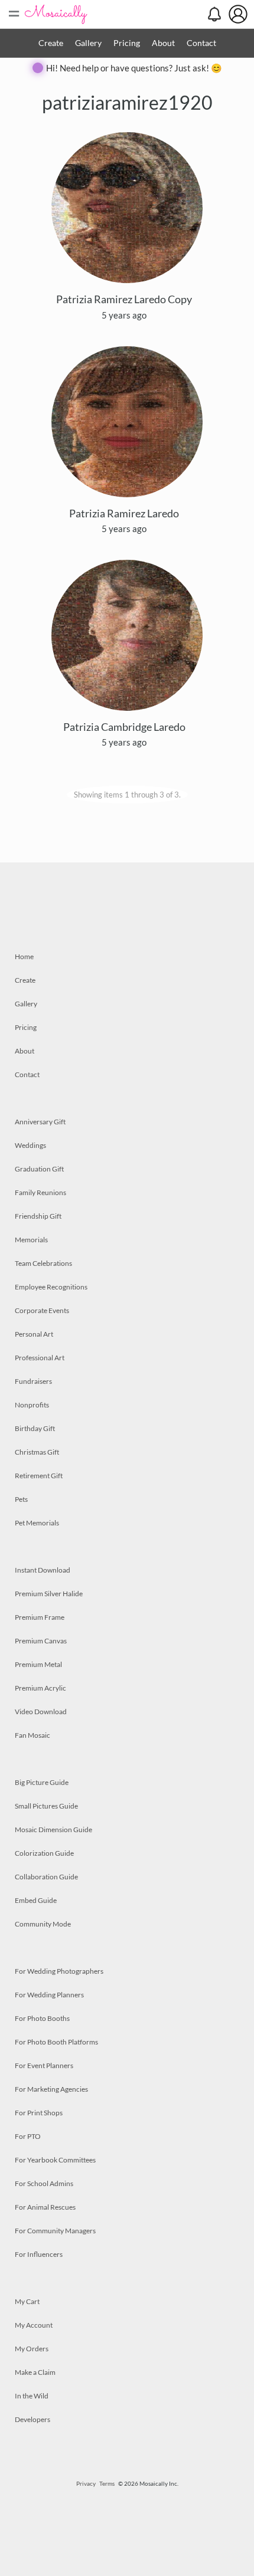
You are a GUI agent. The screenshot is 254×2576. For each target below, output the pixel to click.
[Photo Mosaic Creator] (56, 14)
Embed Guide (36, 1900)
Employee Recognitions (51, 1287)
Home (24, 956)
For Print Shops (39, 2113)
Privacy (86, 2483)
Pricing (127, 43)
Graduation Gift (39, 1169)
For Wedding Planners (49, 1995)
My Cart (27, 2301)
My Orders (32, 2349)
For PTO (28, 2136)
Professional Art (40, 1358)
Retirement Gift (39, 1476)
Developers (32, 2419)
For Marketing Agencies (51, 2089)
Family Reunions (40, 1192)
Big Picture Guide (42, 1782)
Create (51, 43)
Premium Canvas (41, 1641)
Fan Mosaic (32, 1735)
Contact (201, 43)
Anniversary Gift (40, 1122)
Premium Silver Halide (49, 1594)
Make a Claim (35, 2372)
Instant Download (43, 1570)
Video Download (41, 1712)
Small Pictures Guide (46, 1806)
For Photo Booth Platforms (56, 2042)
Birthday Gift (35, 1428)
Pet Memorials (37, 1523)
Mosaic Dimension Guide (53, 1830)
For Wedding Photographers (59, 1971)
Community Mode (43, 1924)
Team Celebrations (43, 1263)
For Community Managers (55, 2231)
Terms (107, 2483)
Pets (21, 1499)
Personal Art (34, 1334)
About (163, 43)
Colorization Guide (44, 1853)
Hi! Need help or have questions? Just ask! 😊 (134, 68)
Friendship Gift (38, 1216)
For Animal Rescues (45, 2207)
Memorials (31, 1240)
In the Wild (32, 2396)
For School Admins (44, 2183)
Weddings (30, 1145)
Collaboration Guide (46, 1877)
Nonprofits (32, 1405)
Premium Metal (38, 1664)
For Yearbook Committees (55, 2160)
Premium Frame (40, 1617)
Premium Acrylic (40, 1688)
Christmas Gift (37, 1452)
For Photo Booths (42, 2018)
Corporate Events (42, 1310)
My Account (34, 2325)
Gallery (88, 43)
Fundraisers (33, 1381)
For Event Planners (44, 2065)
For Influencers (39, 2254)
